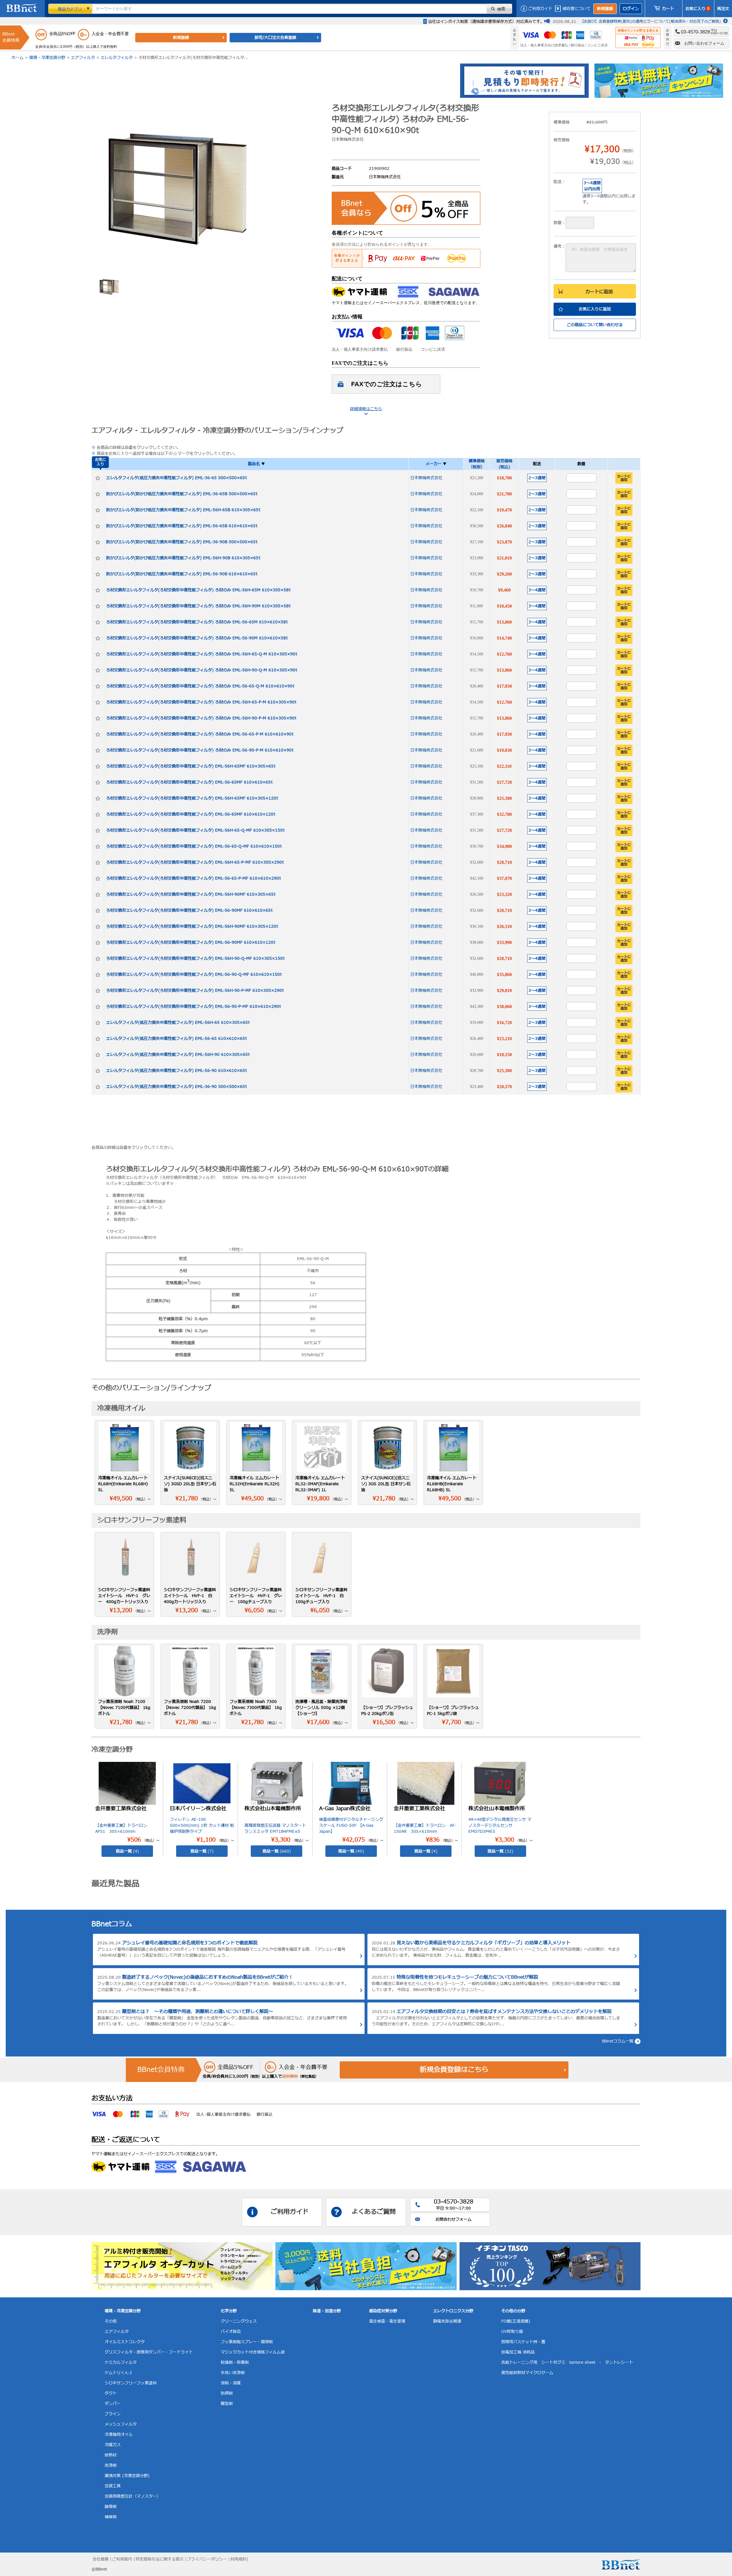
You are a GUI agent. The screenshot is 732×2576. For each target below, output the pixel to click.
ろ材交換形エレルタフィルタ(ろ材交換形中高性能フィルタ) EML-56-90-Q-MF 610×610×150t (194, 974)
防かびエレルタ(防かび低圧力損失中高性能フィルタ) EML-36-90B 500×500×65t (182, 542)
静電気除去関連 (447, 2321)
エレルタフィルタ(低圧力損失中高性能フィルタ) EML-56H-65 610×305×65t (178, 1023)
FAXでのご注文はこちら (387, 384)
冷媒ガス (113, 2445)
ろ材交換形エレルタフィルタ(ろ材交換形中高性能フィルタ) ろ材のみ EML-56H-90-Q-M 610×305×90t (202, 670)
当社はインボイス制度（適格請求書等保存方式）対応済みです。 (486, 22)
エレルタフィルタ (117, 58)
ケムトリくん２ (119, 2373)
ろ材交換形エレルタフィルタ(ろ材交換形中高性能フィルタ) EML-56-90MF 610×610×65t (189, 910)
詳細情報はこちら (366, 409)
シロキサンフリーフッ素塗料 (131, 2383)
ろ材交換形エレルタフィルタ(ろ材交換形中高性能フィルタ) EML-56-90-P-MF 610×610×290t (193, 1007)
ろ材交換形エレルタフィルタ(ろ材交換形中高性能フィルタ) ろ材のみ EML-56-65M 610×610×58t (197, 622)
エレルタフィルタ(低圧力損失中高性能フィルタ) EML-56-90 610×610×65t (176, 1071)
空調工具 (113, 2486)
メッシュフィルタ (121, 2424)
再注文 (723, 9)
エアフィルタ (83, 58)
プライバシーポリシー (207, 2559)
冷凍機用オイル (119, 2435)
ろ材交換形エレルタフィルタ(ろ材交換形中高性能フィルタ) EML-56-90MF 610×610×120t (191, 942)
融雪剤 (111, 2507)
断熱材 (111, 2455)
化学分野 (229, 2311)
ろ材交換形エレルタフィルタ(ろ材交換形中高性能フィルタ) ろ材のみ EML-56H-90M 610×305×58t (198, 606)
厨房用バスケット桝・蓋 (523, 2342)
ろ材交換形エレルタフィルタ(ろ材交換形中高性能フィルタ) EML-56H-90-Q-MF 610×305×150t (195, 958)
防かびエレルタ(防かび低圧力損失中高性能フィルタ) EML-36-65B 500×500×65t (182, 494)
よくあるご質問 (374, 2212)
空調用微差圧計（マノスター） (133, 2496)
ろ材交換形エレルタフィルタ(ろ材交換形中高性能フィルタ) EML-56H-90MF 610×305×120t (192, 926)
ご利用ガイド (540, 9)
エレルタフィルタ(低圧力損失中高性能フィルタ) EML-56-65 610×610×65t (176, 1039)
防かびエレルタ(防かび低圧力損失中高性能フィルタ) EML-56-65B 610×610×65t (182, 526)
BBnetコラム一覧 (618, 2041)
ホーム (17, 58)
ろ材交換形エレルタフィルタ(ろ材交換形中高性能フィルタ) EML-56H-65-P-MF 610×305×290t (195, 862)
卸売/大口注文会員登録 (275, 38)
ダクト (111, 2393)
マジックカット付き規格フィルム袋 (253, 2352)
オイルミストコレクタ (125, 2342)
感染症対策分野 (383, 2311)
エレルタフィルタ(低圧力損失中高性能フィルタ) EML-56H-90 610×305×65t (178, 1055)
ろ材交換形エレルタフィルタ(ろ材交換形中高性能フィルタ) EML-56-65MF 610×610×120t (191, 814)
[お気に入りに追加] (98, 478)
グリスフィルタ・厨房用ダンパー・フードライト (149, 2352)
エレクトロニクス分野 (453, 2311)
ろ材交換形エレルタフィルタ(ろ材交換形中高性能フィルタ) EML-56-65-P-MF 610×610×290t (193, 878)
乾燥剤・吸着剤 (235, 2362)
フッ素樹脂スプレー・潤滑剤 (247, 2342)
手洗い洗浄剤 (233, 2373)
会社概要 (101, 2559)
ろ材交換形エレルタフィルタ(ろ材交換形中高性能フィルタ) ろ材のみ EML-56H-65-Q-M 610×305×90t (202, 654)
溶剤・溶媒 (231, 2383)
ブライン (113, 2414)
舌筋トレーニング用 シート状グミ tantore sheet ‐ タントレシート (567, 2362)
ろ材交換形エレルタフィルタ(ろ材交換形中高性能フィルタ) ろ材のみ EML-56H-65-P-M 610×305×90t (201, 702)
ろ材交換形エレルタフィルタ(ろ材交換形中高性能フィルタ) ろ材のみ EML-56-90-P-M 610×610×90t (200, 750)
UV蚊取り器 (512, 2332)
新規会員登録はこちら (454, 2070)
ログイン (631, 9)
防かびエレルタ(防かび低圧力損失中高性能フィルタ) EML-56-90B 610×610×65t (182, 574)
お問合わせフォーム (453, 2219)
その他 (111, 2321)
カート (668, 9)
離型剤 (227, 2404)
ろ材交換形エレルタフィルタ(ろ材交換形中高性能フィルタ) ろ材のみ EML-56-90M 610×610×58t (197, 638)
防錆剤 (227, 2393)
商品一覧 (127, 1851)
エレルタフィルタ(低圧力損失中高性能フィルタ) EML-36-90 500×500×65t (176, 1087)
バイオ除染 (231, 2332)
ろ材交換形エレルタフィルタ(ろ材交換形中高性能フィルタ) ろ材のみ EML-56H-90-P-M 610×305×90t (201, 718)
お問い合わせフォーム (704, 43)
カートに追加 (599, 292)
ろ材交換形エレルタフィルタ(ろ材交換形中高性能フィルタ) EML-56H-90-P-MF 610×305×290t (195, 990)
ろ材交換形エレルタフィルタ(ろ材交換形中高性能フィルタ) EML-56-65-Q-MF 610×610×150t (194, 846)
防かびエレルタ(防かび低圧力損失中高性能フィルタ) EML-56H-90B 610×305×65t (183, 558)
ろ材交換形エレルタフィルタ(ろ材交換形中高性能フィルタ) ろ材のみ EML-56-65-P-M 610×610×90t (200, 734)
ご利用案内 (122, 2559)
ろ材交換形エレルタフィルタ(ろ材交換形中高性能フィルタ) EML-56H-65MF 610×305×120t (192, 798)
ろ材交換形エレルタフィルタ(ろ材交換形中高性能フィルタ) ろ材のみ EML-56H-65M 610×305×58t (198, 590)
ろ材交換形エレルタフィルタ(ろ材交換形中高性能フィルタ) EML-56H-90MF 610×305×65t (191, 894)
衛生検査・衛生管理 (387, 2321)
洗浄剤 (111, 2465)
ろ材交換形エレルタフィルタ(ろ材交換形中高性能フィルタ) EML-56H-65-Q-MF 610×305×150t (195, 830)
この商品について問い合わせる (595, 325)
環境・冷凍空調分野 (47, 58)
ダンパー (113, 2404)
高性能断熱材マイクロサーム (527, 2373)
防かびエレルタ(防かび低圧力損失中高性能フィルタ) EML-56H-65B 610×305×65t (183, 510)
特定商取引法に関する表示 (160, 2559)
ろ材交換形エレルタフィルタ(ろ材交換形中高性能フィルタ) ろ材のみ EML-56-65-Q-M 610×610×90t (200, 686)
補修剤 (111, 2517)
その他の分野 (513, 2311)
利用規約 (238, 2559)
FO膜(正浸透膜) (516, 2321)
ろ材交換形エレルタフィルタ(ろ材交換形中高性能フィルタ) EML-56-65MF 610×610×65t (189, 782)
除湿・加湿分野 (327, 2311)
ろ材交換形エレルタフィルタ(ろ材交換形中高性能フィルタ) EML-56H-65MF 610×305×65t (191, 766)
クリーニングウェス (239, 2321)
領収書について (576, 9)
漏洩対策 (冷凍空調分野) (127, 2476)
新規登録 (605, 9)
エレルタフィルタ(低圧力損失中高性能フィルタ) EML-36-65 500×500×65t (176, 478)
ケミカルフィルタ (121, 2362)
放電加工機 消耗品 (518, 2352)
